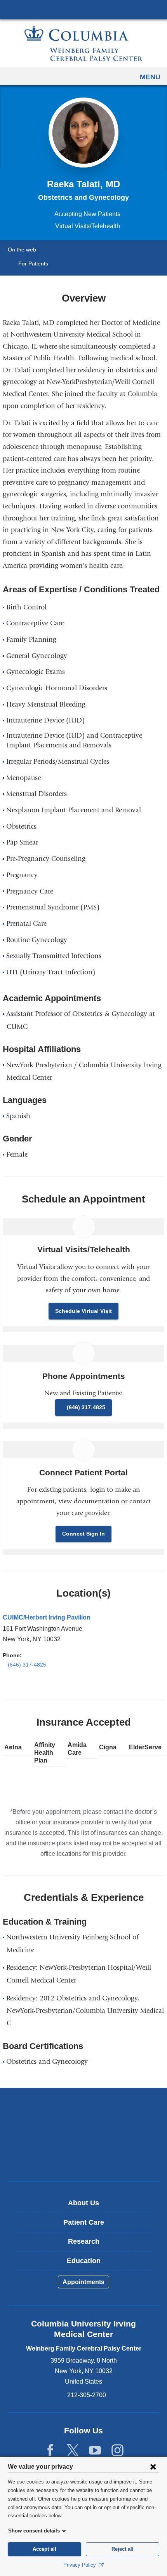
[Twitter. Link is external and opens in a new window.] (73, 2451)
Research (84, 2241)
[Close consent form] (153, 2466)
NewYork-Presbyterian (83, 2134)
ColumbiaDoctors (83, 2158)
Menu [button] (150, 77)
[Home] (83, 43)
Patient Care (84, 2222)
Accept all (44, 2549)
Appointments (83, 2282)
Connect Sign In (83, 1534)
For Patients (33, 264)
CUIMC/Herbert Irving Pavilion (47, 1617)
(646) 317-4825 (86, 1407)
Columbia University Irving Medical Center (83, 9)
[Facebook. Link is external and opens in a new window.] (50, 2451)
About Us (83, 2203)
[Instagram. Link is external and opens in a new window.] (117, 2451)
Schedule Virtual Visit (83, 1311)
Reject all (123, 2549)
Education (84, 2261)
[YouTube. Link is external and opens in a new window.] (95, 2451)
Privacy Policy (80, 2565)
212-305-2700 (87, 2395)
